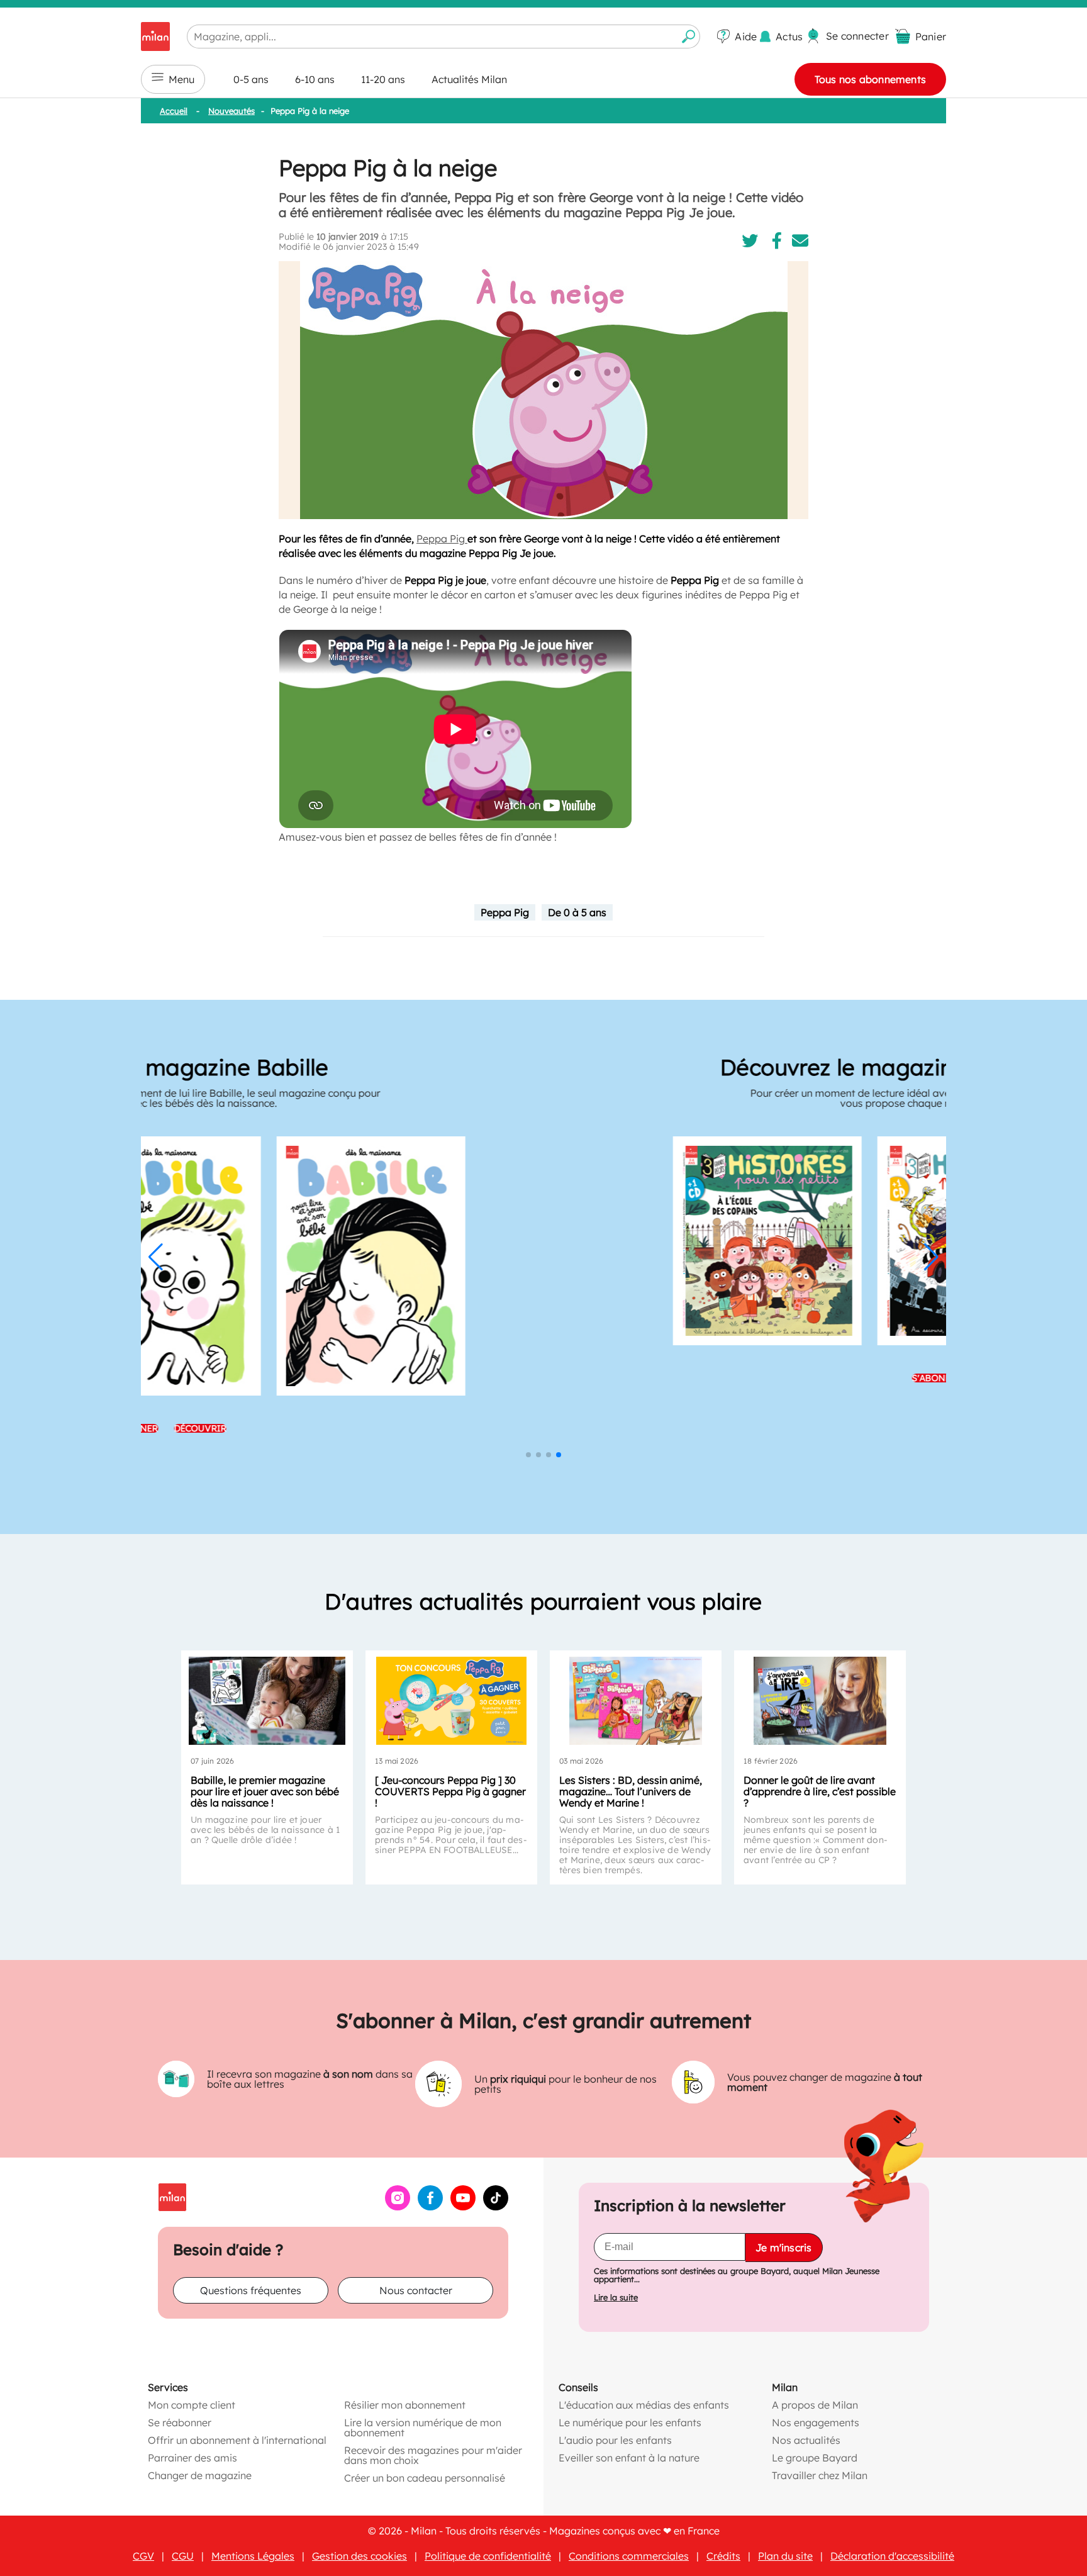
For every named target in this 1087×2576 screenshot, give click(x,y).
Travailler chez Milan (820, 2475)
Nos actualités (806, 2440)
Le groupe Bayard (815, 2458)
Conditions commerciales (629, 2556)
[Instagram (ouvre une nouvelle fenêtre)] (398, 2207)
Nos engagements (816, 2422)
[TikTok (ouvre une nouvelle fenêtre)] (496, 2207)
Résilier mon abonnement (405, 2405)
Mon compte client (192, 2405)
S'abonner (510, 1378)
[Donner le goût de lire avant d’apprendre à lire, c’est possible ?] (820, 1701)
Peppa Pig (442, 539)
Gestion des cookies (360, 2556)
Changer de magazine (200, 2475)
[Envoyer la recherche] (689, 36)
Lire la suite (616, 2298)
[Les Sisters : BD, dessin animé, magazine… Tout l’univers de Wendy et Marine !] (636, 1701)
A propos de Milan (815, 2405)
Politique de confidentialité (488, 2556)
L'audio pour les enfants (615, 2440)
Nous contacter (416, 2290)
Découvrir (577, 1378)
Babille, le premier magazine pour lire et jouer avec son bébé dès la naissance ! (265, 1791)
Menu (181, 79)
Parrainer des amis (192, 2458)
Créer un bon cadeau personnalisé (425, 2478)
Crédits (723, 2556)
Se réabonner (180, 2422)
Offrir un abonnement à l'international (237, 2440)
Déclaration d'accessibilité (892, 2556)
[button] (156, 1257)
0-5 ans (251, 79)
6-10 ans (315, 79)
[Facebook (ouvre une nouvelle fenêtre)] (430, 2207)
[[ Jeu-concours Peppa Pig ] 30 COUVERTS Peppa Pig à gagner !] (451, 1701)
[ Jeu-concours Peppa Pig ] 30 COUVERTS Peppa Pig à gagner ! (450, 1791)
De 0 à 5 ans (577, 912)
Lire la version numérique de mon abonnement (423, 2428)
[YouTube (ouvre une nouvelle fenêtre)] (463, 2207)
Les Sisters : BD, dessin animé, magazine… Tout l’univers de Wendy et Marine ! (631, 1791)
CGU (183, 2556)
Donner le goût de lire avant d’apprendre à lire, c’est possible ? (820, 1791)
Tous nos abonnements (870, 79)
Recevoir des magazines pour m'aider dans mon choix (433, 2455)
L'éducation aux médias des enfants (644, 2405)
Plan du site (785, 2556)
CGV (143, 2556)
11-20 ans (383, 79)
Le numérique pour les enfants (630, 2422)
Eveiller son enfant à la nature (629, 2458)
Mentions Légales (253, 2556)
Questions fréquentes (251, 2290)
